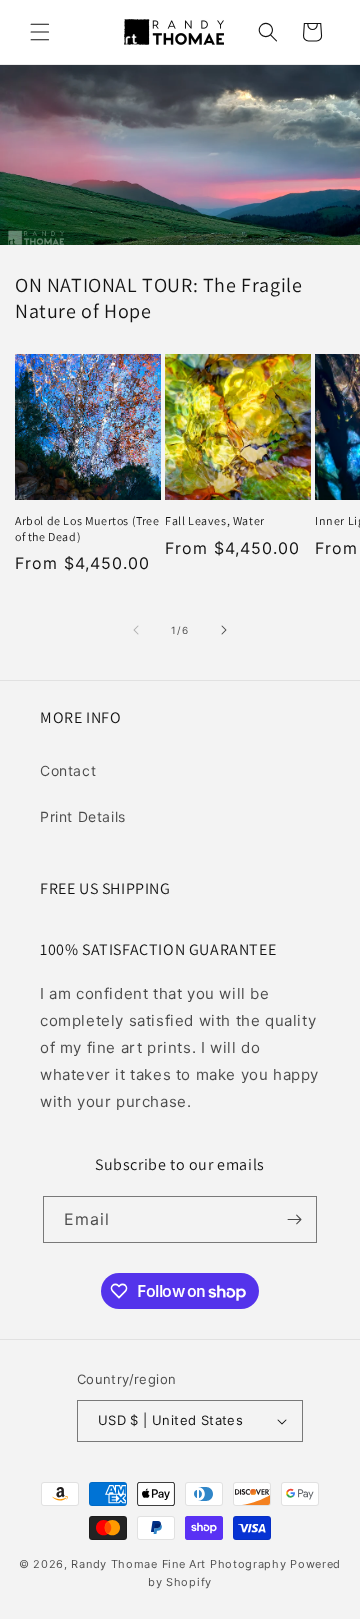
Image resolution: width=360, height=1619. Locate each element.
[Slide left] (136, 630)
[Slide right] (224, 630)
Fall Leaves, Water (215, 520)
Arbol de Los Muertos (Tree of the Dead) (87, 528)
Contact (68, 770)
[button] (40, 32)
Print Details (83, 816)
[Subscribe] (294, 1219)
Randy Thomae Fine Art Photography (178, 1564)
